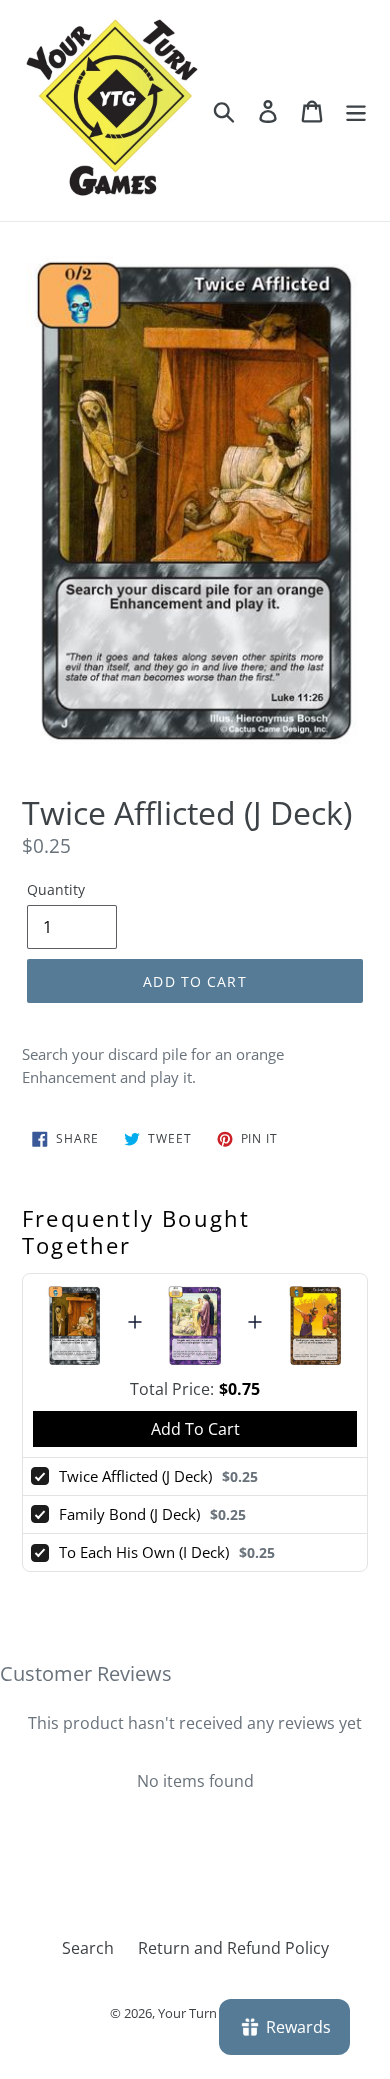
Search (88, 1948)
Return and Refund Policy (233, 1948)
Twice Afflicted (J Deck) (135, 1476)
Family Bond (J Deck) (129, 1514)
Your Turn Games (209, 2013)
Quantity (56, 889)
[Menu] (356, 110)
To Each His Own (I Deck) (144, 1552)
